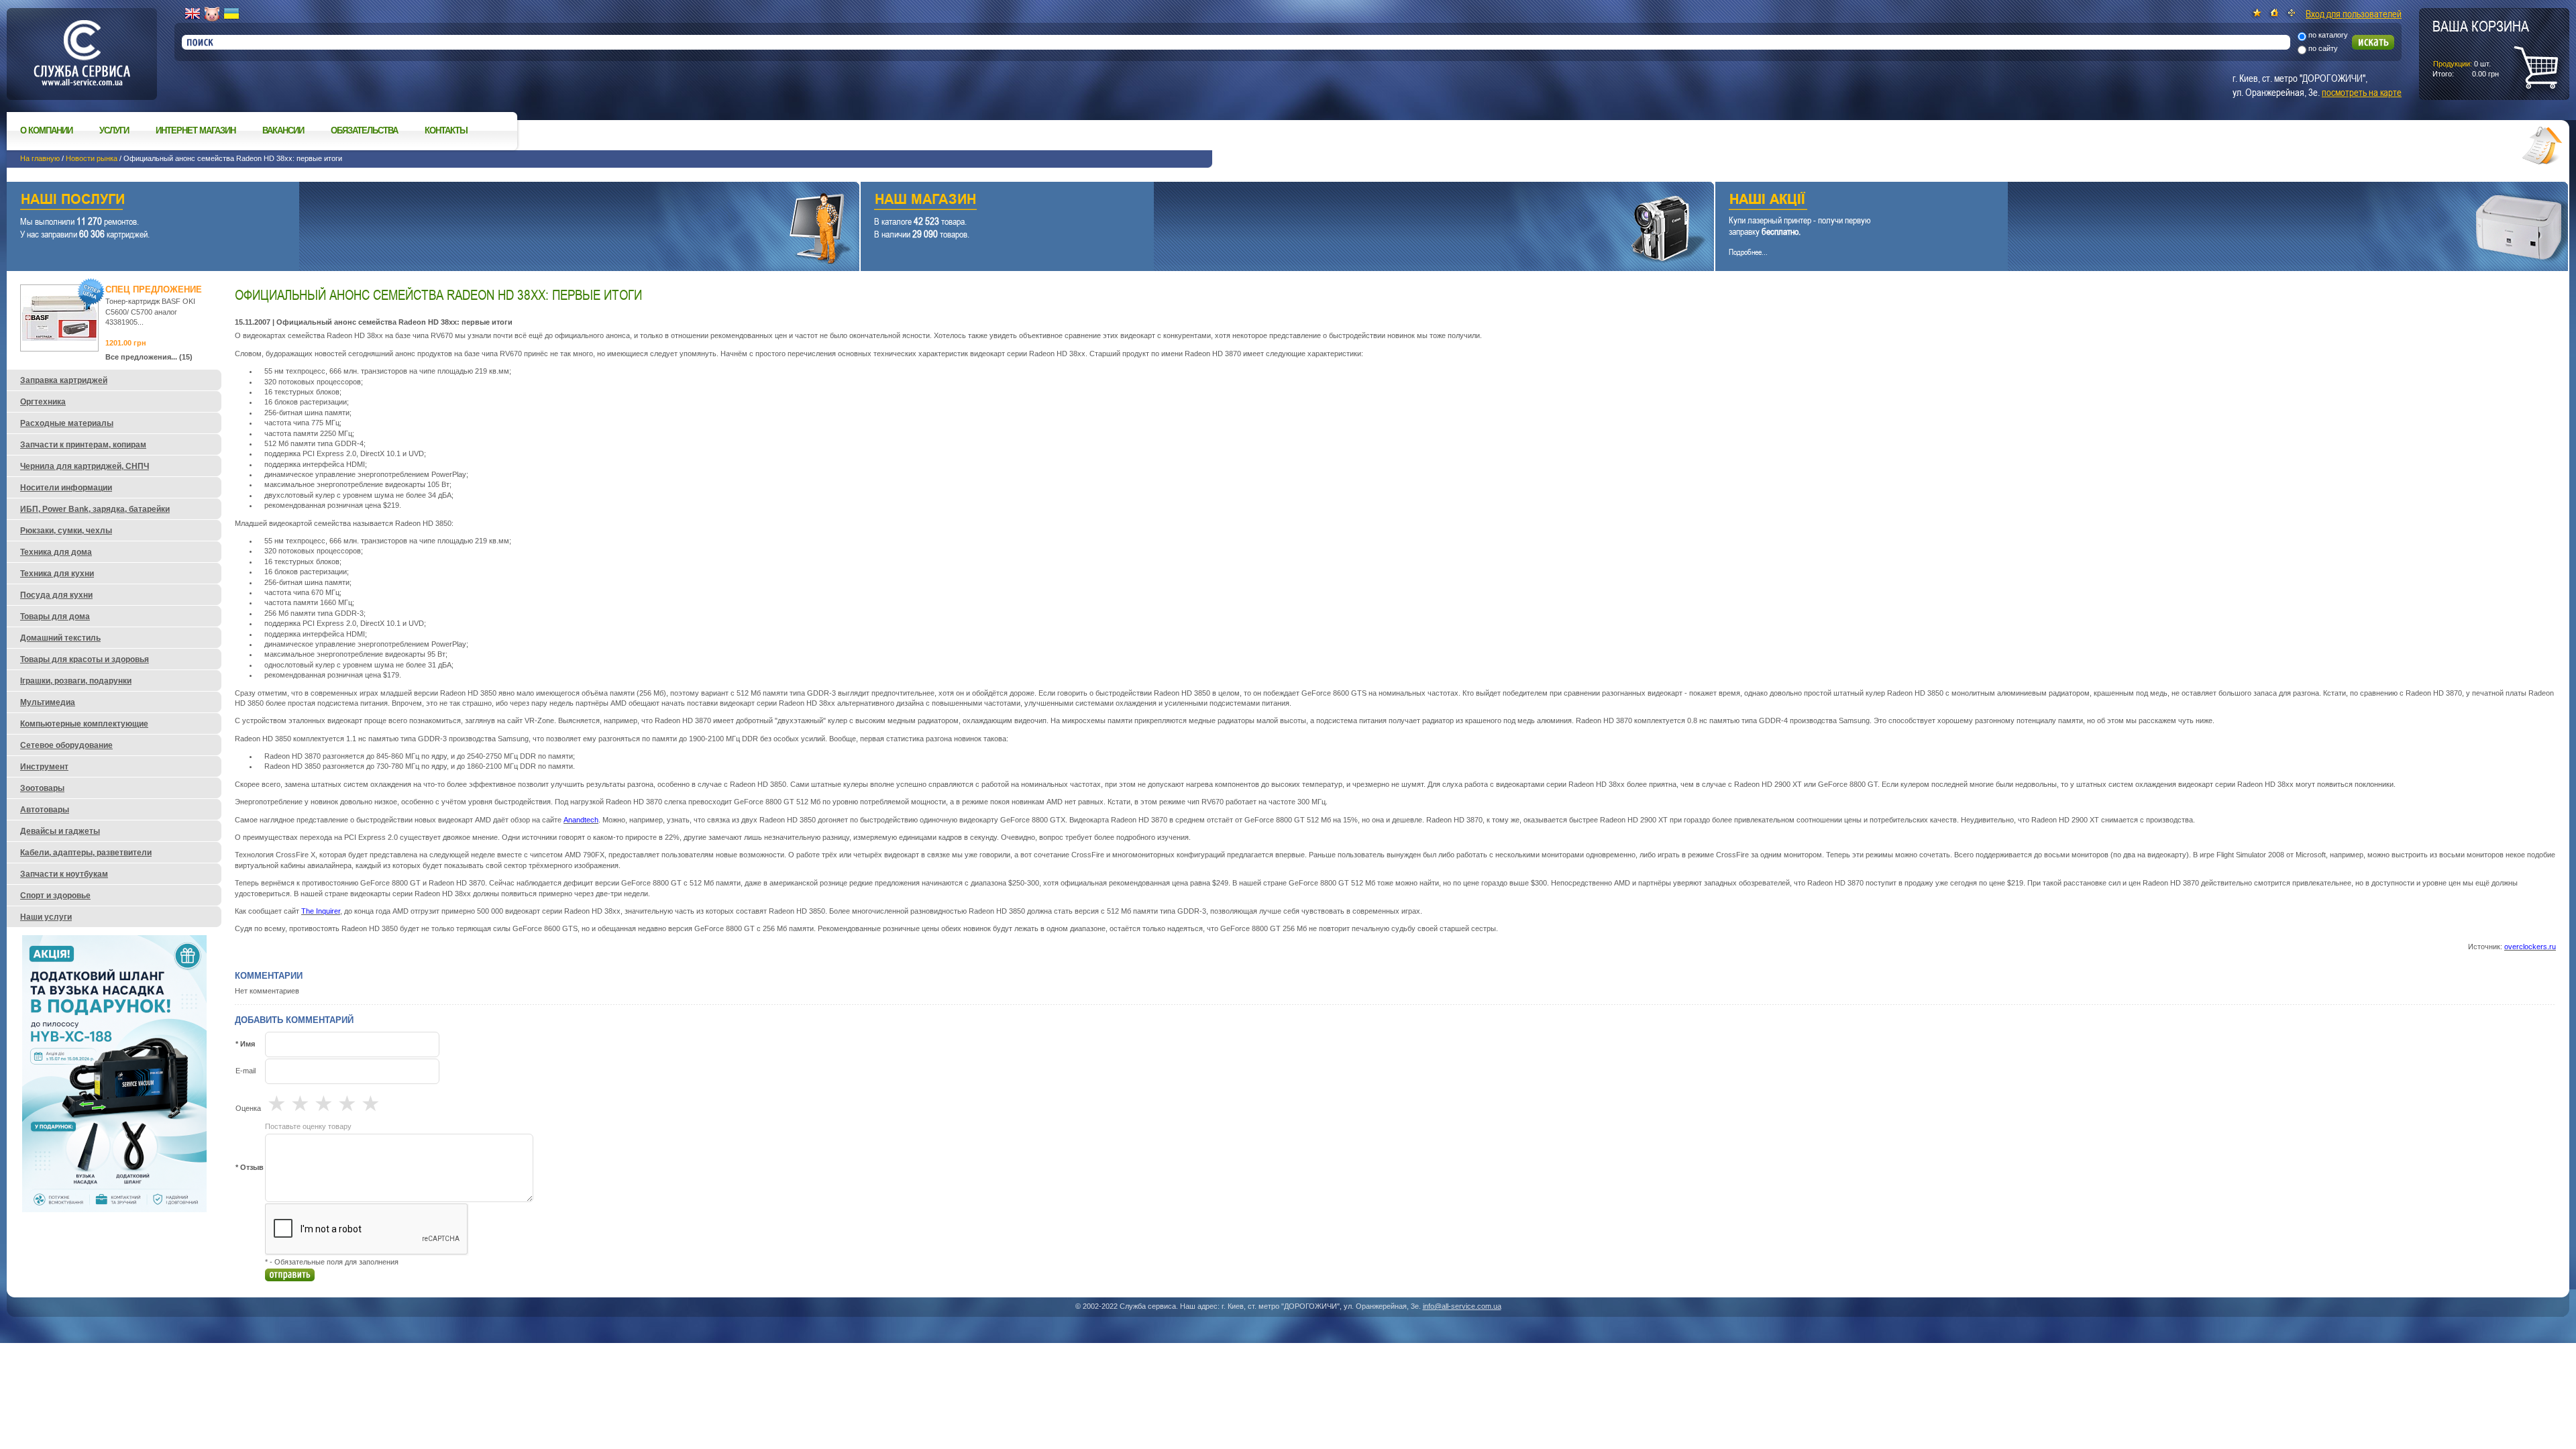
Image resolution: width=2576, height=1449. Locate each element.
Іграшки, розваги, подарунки (76, 681)
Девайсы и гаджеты (60, 831)
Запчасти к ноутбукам (64, 874)
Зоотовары (42, 788)
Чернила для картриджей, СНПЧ (85, 466)
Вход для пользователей (2354, 13)
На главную (40, 158)
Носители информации (66, 488)
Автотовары (45, 810)
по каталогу (2328, 35)
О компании (46, 130)
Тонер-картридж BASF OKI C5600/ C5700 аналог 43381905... (150, 312)
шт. (2481, 48)
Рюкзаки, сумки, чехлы (66, 531)
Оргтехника (43, 402)
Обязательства (364, 130)
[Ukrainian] (231, 14)
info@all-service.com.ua (1462, 1306)
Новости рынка (92, 158)
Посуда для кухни (56, 595)
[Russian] (212, 14)
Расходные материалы (67, 423)
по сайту (2323, 48)
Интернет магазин (196, 130)
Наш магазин (1264, 201)
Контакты (446, 130)
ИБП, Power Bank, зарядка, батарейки (95, 509)
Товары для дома (55, 616)
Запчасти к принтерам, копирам (83, 445)
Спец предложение (154, 289)
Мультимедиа (48, 702)
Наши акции (2123, 201)
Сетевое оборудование (66, 745)
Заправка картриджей (64, 380)
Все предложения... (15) (149, 357)
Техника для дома (56, 552)
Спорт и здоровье (55, 896)
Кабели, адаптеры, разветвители (86, 853)
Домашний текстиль (60, 638)
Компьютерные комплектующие (84, 724)
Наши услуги (416, 201)
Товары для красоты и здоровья (85, 659)
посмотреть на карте (2362, 92)
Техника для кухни (57, 574)
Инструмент (44, 767)
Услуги (114, 130)
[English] (193, 14)
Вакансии (283, 130)
